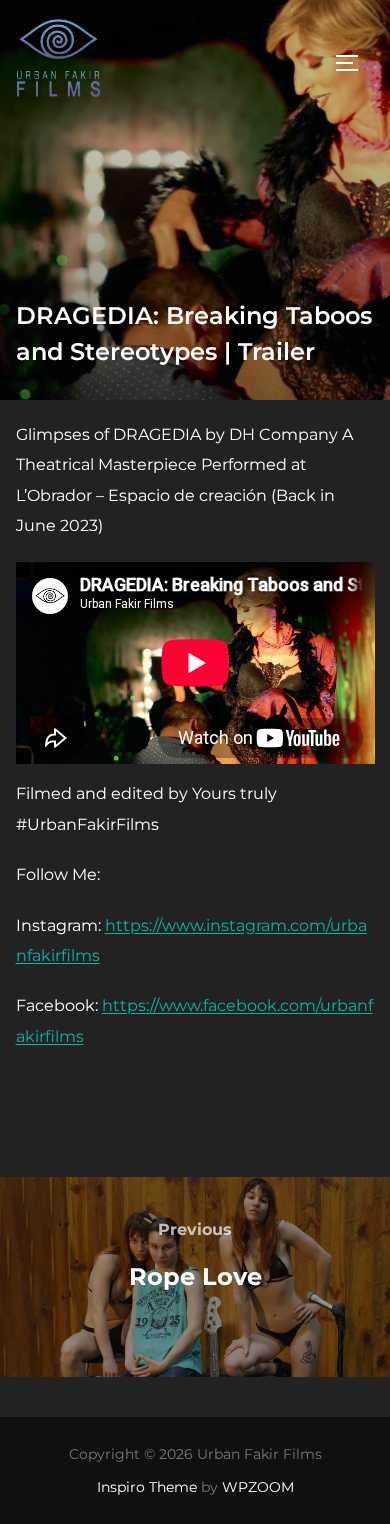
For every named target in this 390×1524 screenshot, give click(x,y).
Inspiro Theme (147, 1487)
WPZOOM (258, 1487)
